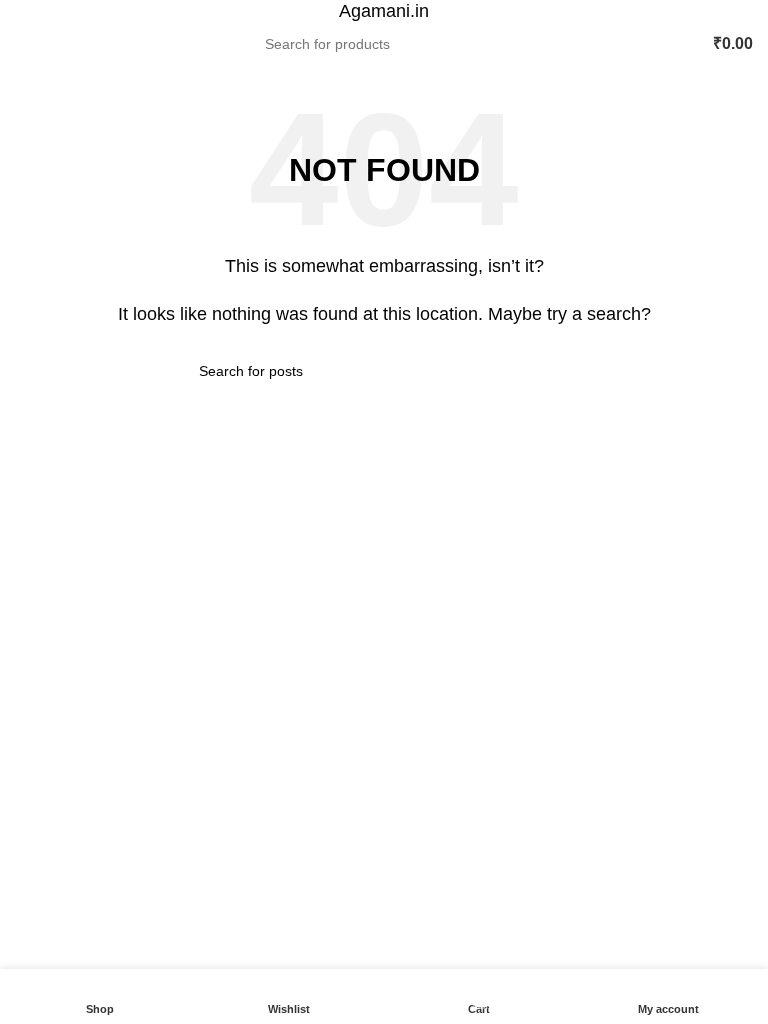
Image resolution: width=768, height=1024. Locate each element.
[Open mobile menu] (23, 44)
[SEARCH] (497, 44)
